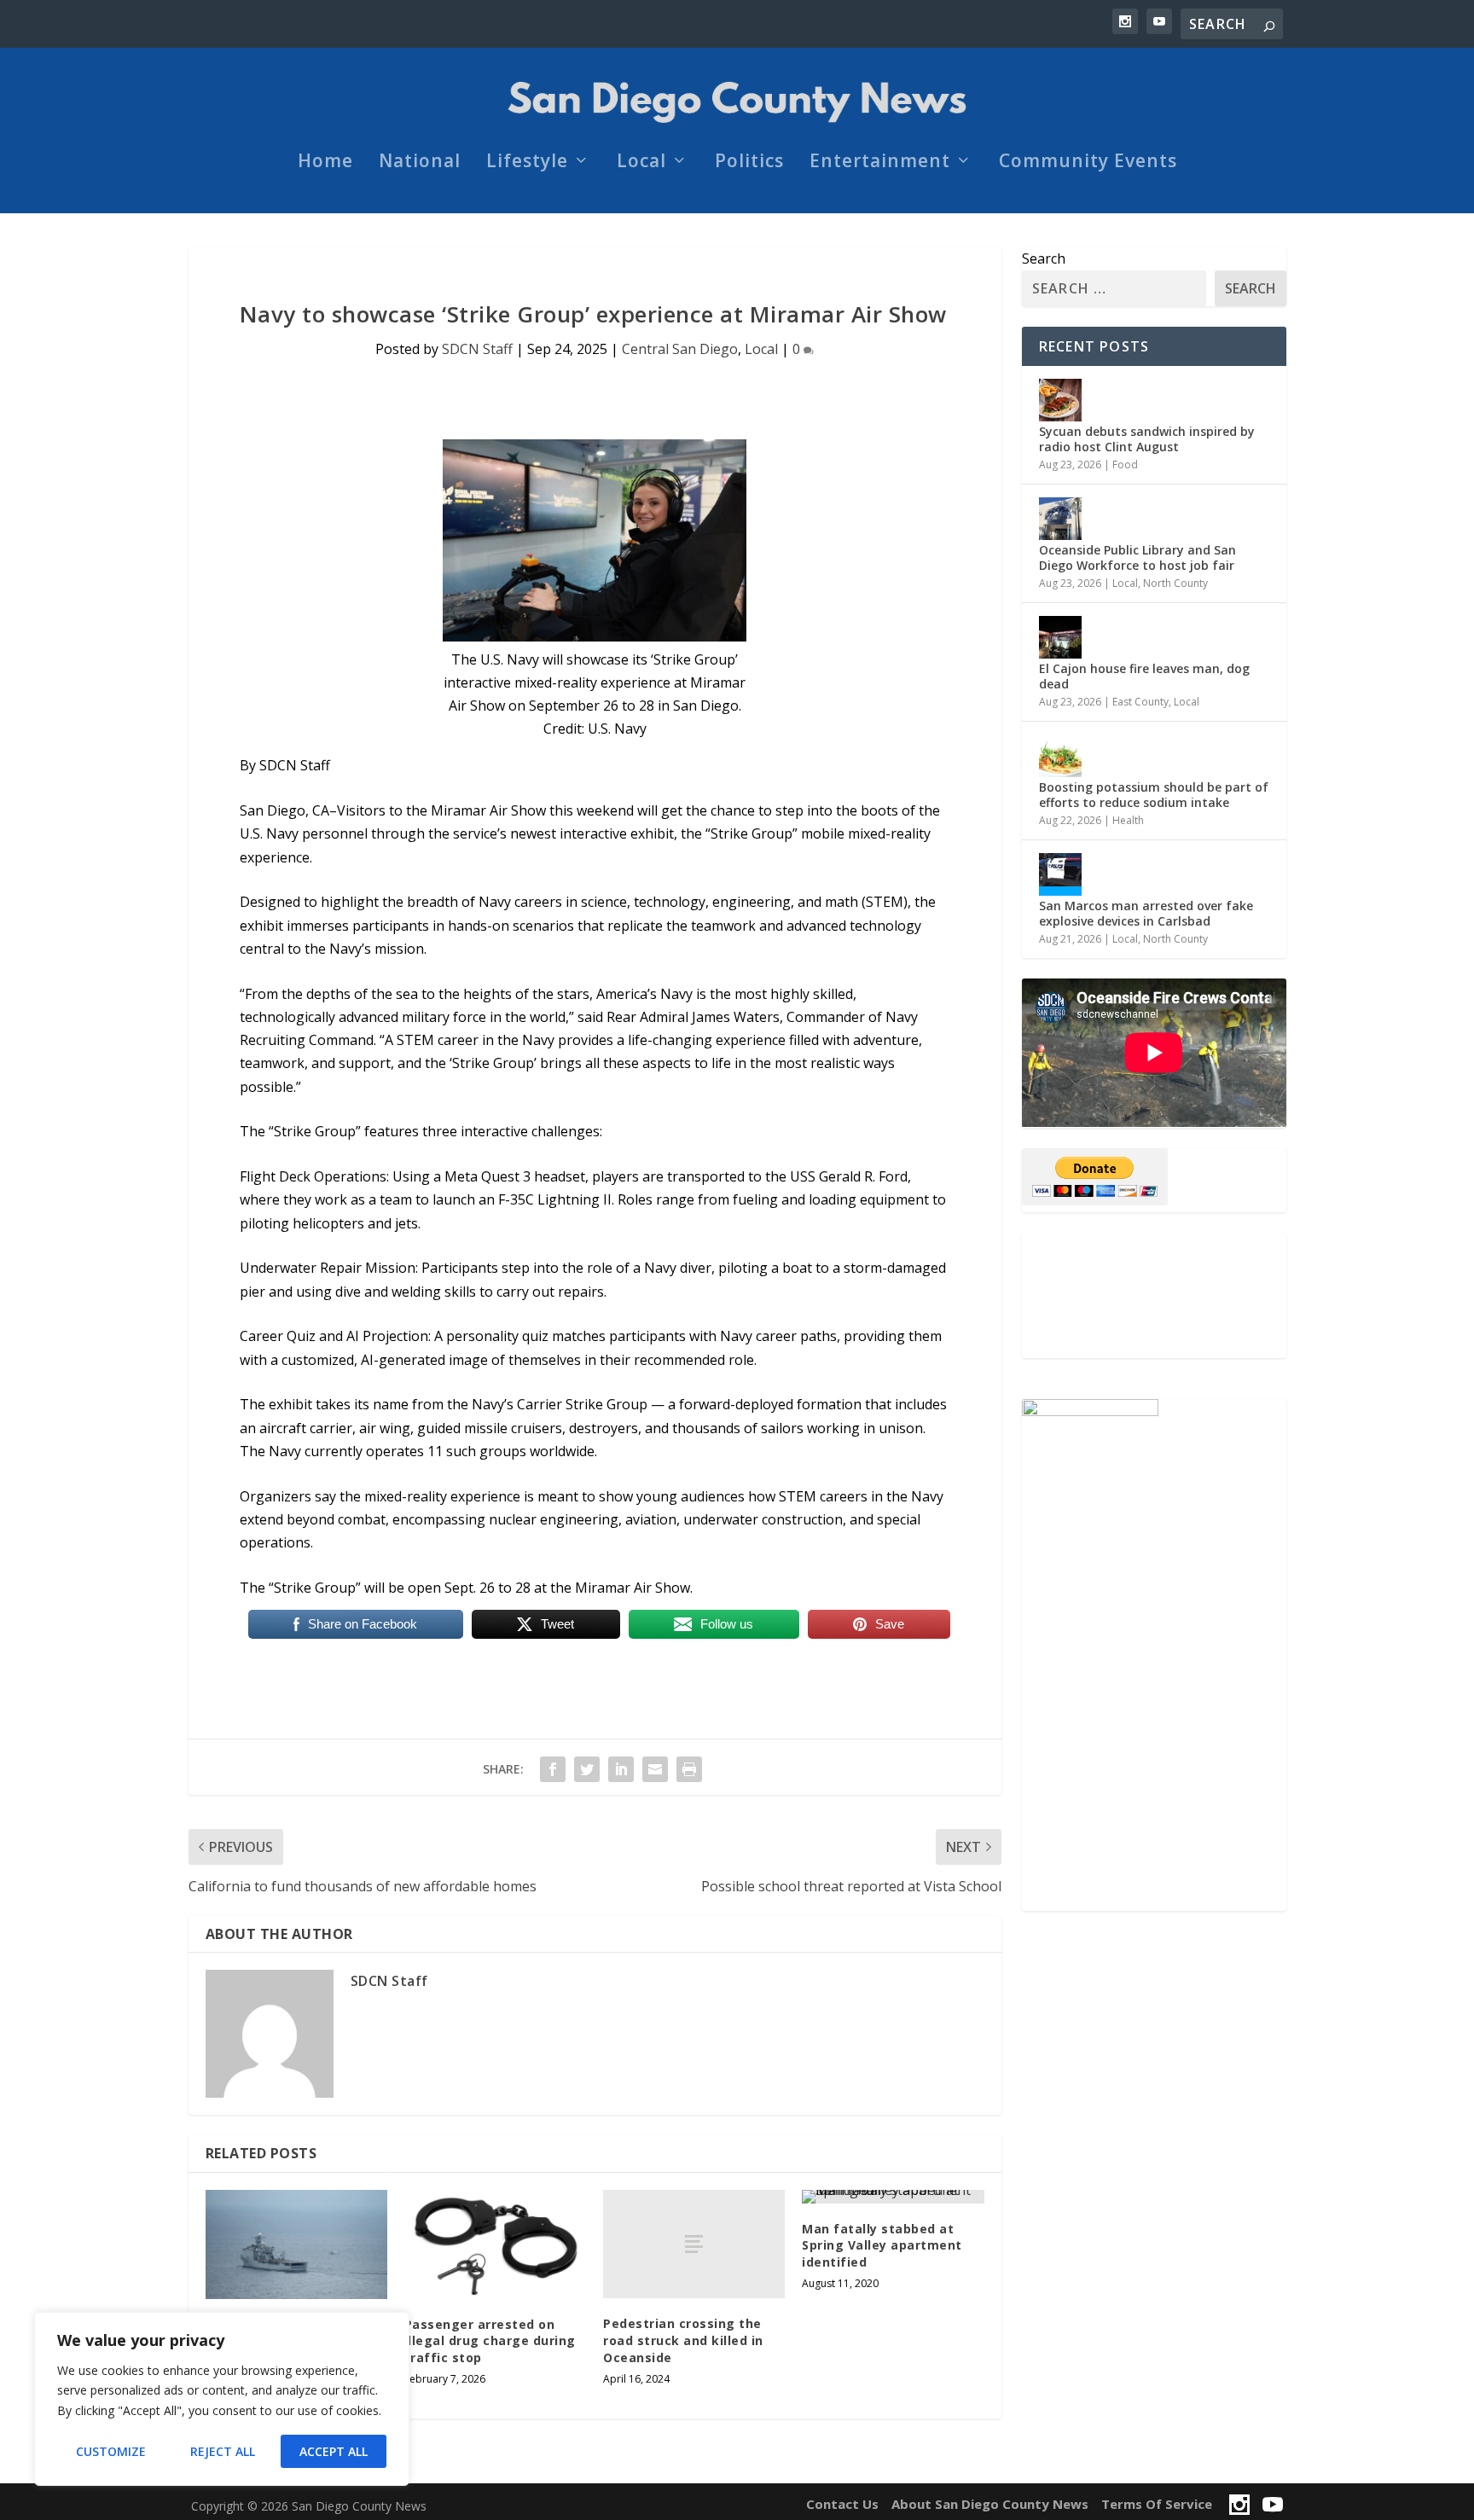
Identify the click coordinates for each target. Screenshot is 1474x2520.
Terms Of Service (1157, 2504)
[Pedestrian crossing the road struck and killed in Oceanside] (694, 2244)
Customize (111, 2451)
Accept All (334, 2451)
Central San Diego (680, 349)
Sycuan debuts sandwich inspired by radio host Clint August (1147, 439)
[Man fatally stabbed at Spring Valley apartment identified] (893, 2197)
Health (1128, 820)
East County (1140, 702)
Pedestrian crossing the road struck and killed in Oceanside (683, 2340)
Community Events (1088, 163)
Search (1044, 258)
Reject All (223, 2451)
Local (641, 163)
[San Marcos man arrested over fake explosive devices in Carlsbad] (1060, 874)
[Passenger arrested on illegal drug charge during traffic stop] (495, 2244)
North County (1175, 583)
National (420, 163)
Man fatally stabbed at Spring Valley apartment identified (882, 2245)
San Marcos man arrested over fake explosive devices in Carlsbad (1146, 913)
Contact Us (842, 2504)
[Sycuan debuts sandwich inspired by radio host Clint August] (1060, 400)
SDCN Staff (477, 349)
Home (325, 163)
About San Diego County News (990, 2504)
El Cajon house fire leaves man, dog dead (1144, 676)
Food (1125, 465)
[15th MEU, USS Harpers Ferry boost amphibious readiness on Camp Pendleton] (296, 2244)
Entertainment (880, 163)
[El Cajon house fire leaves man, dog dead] (1060, 637)
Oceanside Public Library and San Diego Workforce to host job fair (1137, 557)
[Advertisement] (1154, 1295)
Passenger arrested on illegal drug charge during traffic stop (490, 2341)
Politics (749, 163)
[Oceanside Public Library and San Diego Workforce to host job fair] (1060, 519)
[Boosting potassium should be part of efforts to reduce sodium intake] (1060, 756)
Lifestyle (527, 163)
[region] (222, 2399)
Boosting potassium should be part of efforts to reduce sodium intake (1154, 795)
